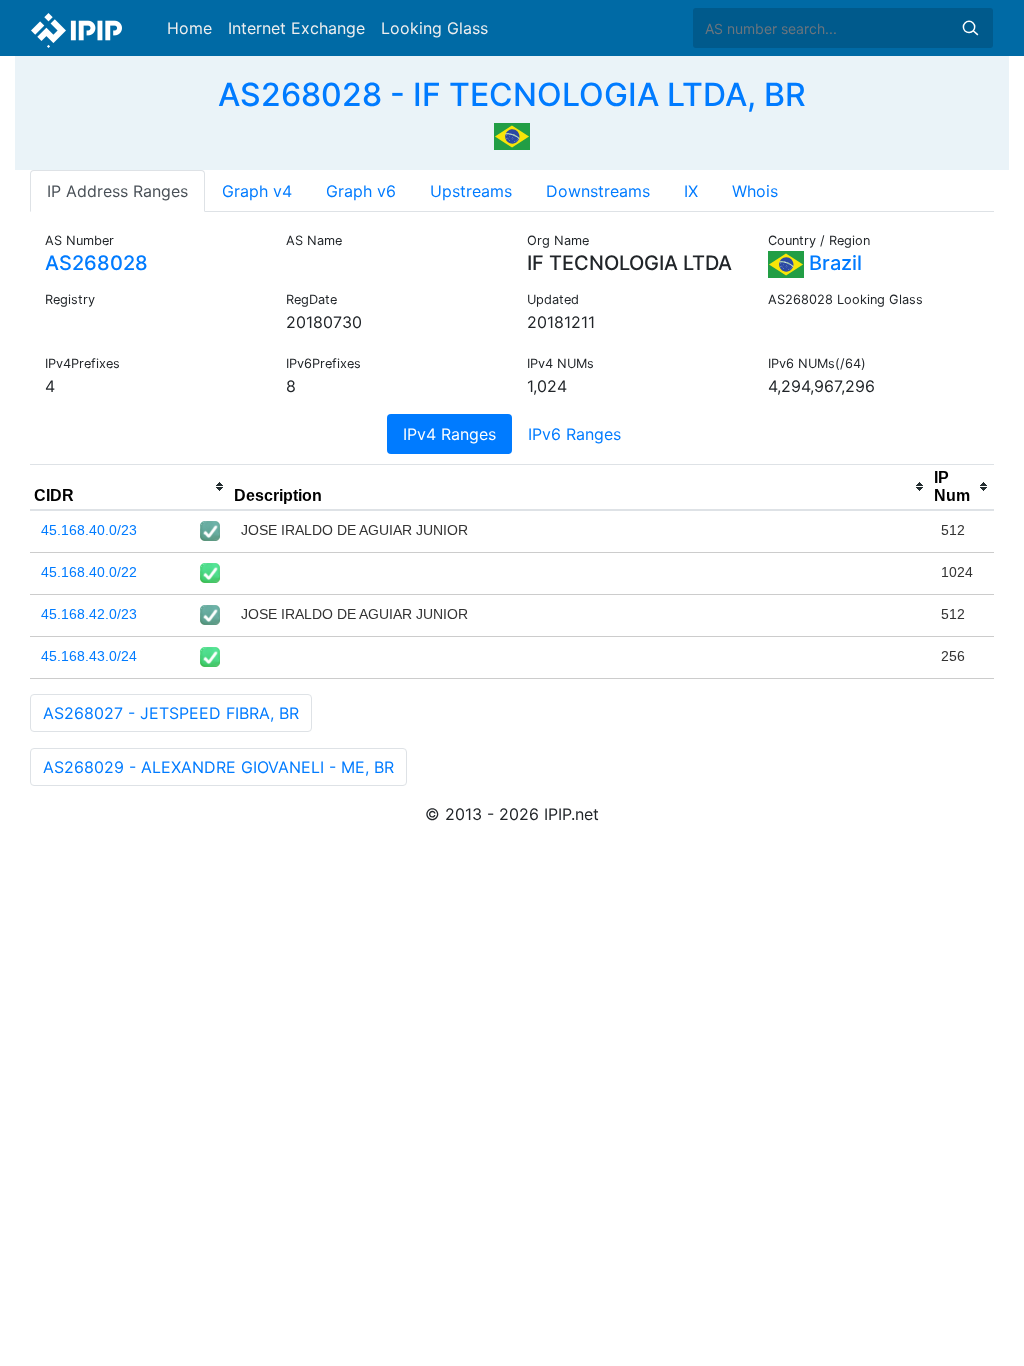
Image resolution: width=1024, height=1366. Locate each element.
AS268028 (96, 263)
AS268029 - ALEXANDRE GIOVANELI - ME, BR (218, 767)
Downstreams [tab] (598, 191)
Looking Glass (434, 28)
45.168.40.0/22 (89, 572)
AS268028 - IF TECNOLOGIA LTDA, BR (512, 94)
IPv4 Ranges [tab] (449, 434)
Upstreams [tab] (471, 191)
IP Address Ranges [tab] (117, 191)
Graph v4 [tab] (257, 191)
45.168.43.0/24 (89, 656)
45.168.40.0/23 (89, 530)
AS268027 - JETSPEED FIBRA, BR (171, 713)
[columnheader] (130, 487)
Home (189, 28)
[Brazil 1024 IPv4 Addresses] (512, 134)
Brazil (833, 263)
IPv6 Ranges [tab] (574, 434)
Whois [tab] (755, 191)
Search (970, 28)
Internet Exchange (296, 28)
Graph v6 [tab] (361, 191)
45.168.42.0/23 (89, 614)
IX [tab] (691, 191)
